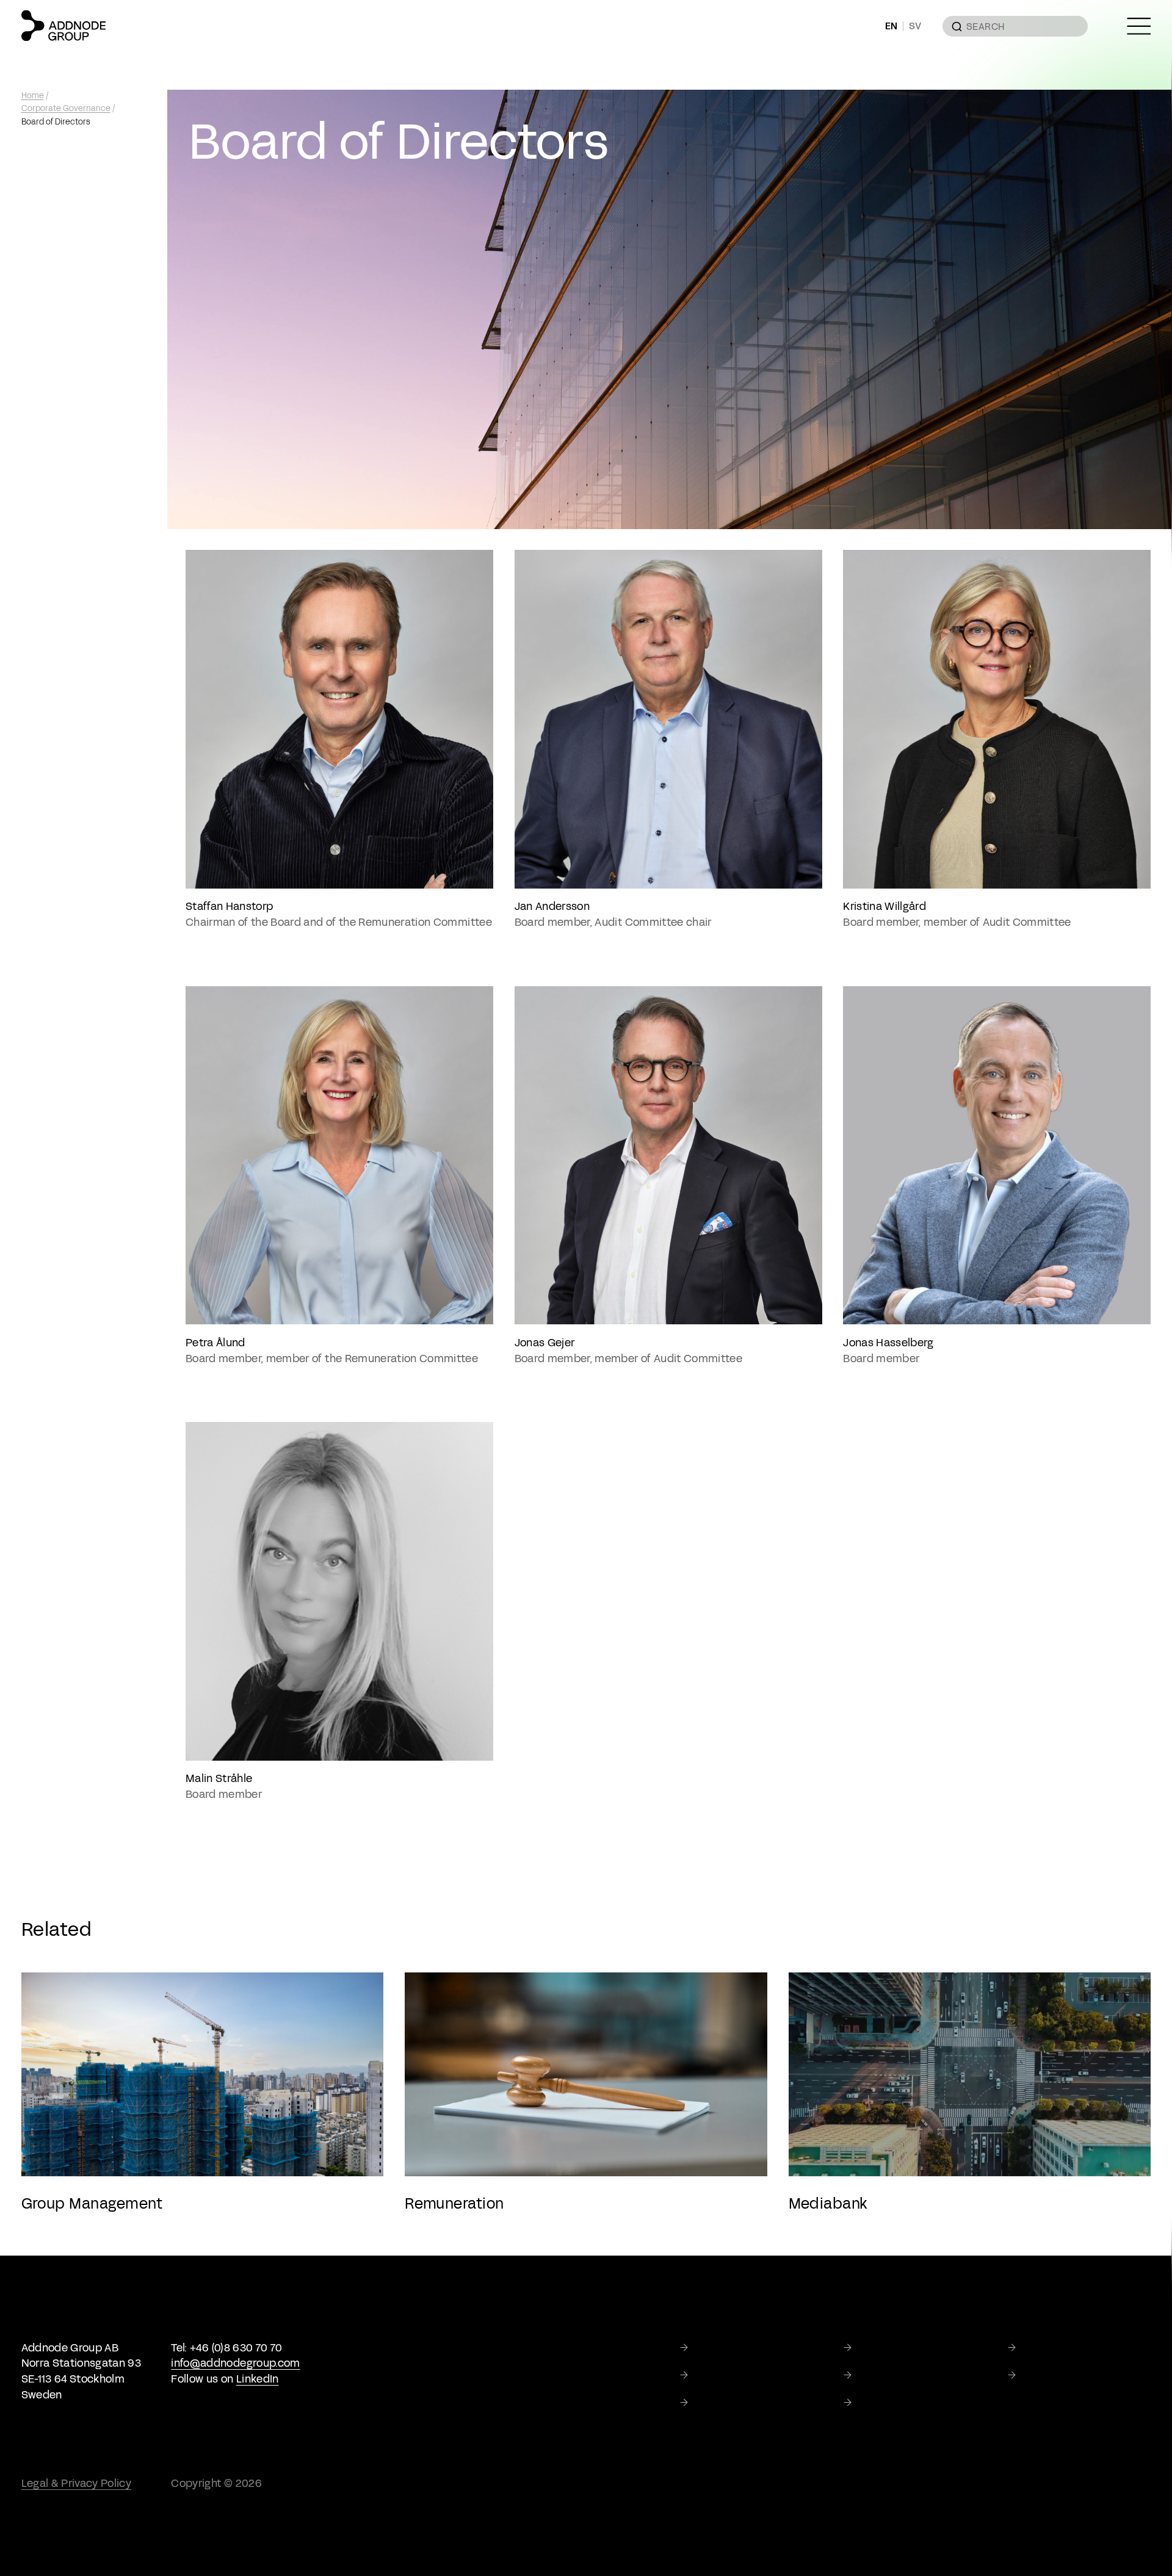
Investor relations (901, 2375)
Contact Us (886, 2403)
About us (880, 2348)
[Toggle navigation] (1139, 26)
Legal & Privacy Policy (77, 2483)
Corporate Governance (66, 109)
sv (915, 27)
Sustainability (1056, 2348)
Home (33, 96)
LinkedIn (258, 2379)
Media (1037, 2375)
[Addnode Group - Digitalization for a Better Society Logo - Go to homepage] (63, 26)
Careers (713, 2403)
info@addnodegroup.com (235, 2363)
